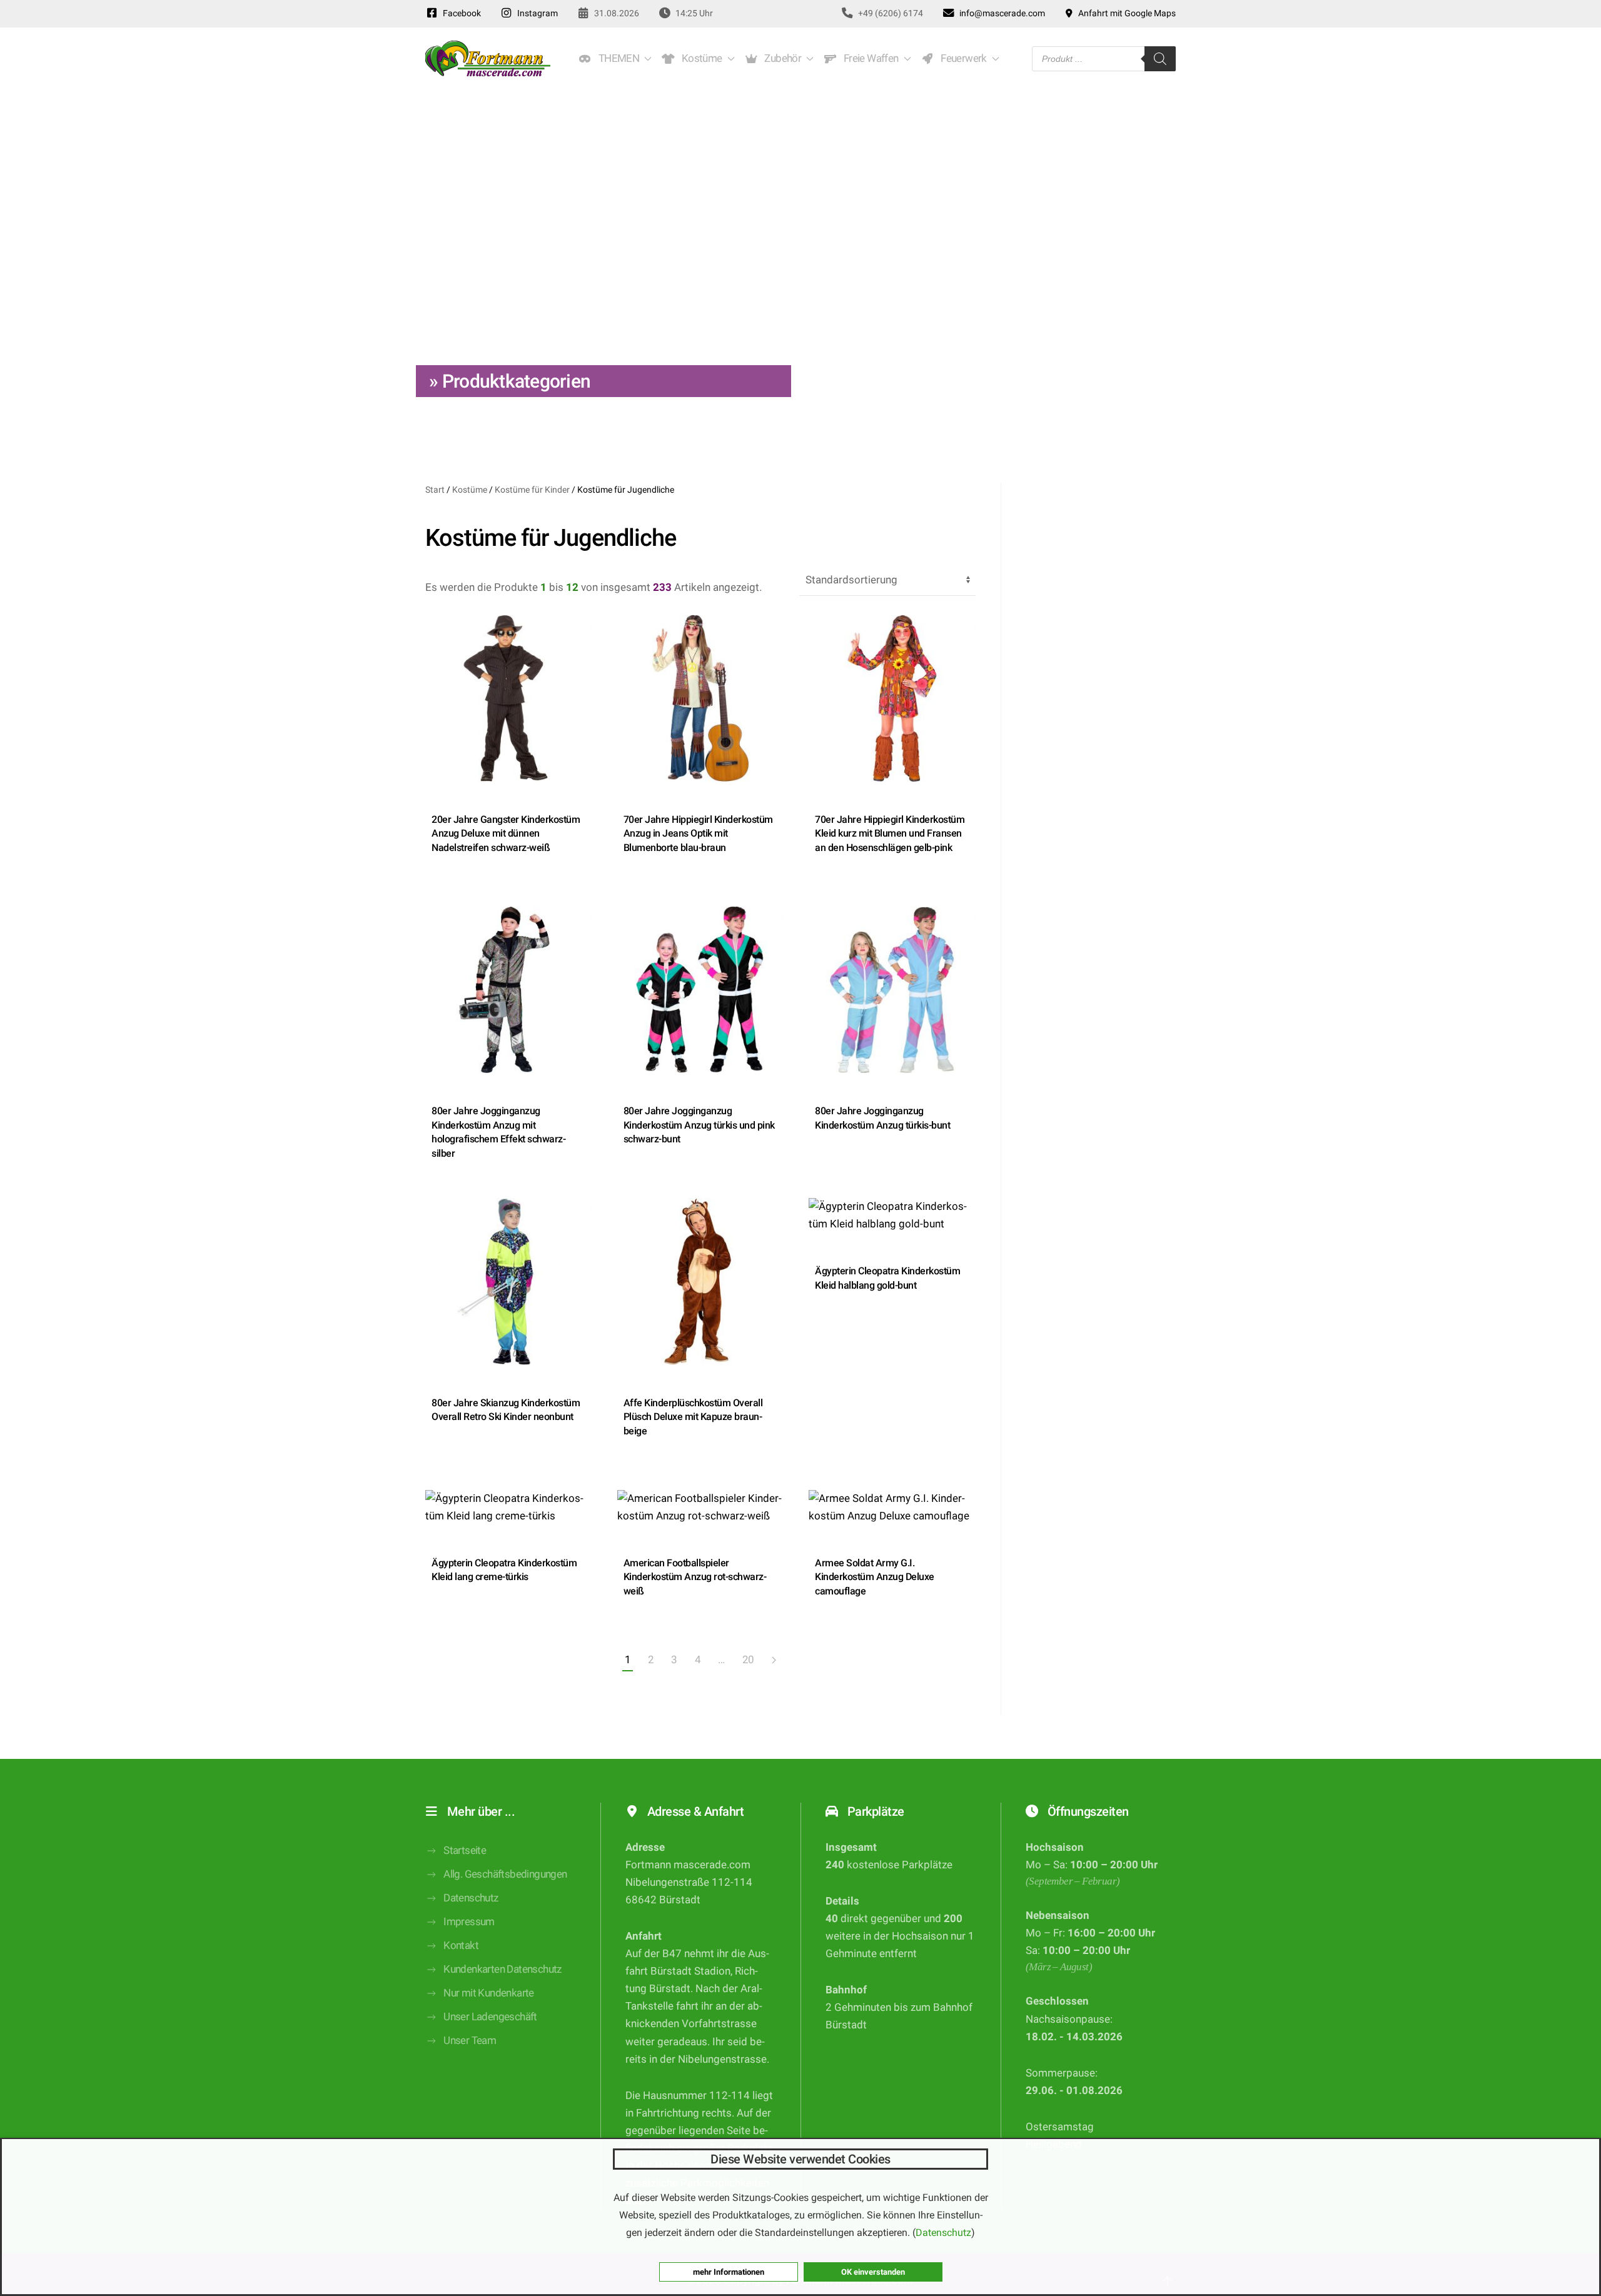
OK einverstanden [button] (873, 2272)
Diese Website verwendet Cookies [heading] (800, 2159)
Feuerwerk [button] (961, 58)
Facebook (460, 13)
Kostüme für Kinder (532, 490)
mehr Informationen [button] (729, 2272)
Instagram (536, 13)
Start (435, 490)
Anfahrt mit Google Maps (1125, 13)
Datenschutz (471, 1898)
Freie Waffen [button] (869, 58)
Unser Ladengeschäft (490, 2017)
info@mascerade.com (1000, 13)
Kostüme (470, 490)
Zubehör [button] (781, 58)
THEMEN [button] (617, 58)
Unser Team (470, 2041)
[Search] (1160, 59)
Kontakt (461, 1946)
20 (748, 1660)
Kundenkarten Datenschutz (503, 1969)
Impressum (469, 1922)
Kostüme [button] (700, 58)
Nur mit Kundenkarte (489, 1993)
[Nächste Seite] (774, 1661)
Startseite (465, 1850)
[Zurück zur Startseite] (488, 59)
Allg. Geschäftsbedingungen (505, 1874)
